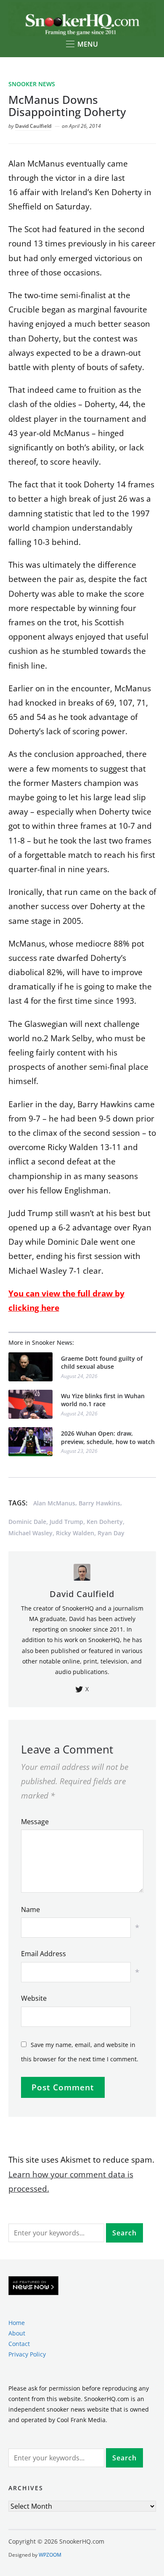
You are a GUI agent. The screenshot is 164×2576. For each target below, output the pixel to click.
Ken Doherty (105, 1522)
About (17, 2333)
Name (30, 1910)
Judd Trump (66, 1522)
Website (34, 1998)
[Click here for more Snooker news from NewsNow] (33, 2286)
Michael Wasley (30, 1533)
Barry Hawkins (99, 1503)
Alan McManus (54, 1503)
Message (35, 1822)
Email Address (44, 1954)
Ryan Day (111, 1533)
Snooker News (32, 84)
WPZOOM (50, 2555)
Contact (19, 2344)
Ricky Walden (75, 1533)
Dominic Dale (27, 1522)
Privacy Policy (27, 2354)
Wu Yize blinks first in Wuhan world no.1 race (103, 1400)
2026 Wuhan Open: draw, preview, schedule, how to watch (108, 1437)
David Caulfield (33, 126)
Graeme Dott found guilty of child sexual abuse (102, 1363)
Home (17, 2323)
